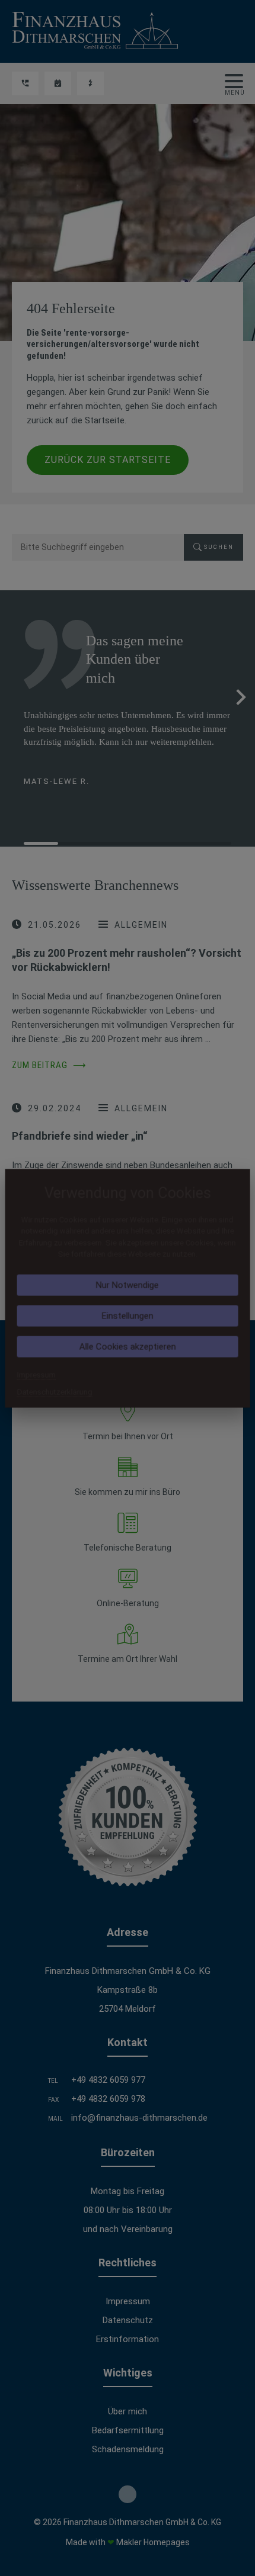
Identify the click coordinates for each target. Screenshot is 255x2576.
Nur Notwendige (128, 1285)
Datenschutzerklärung (55, 1392)
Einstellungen (127, 1316)
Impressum (36, 1374)
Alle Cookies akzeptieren (127, 1346)
